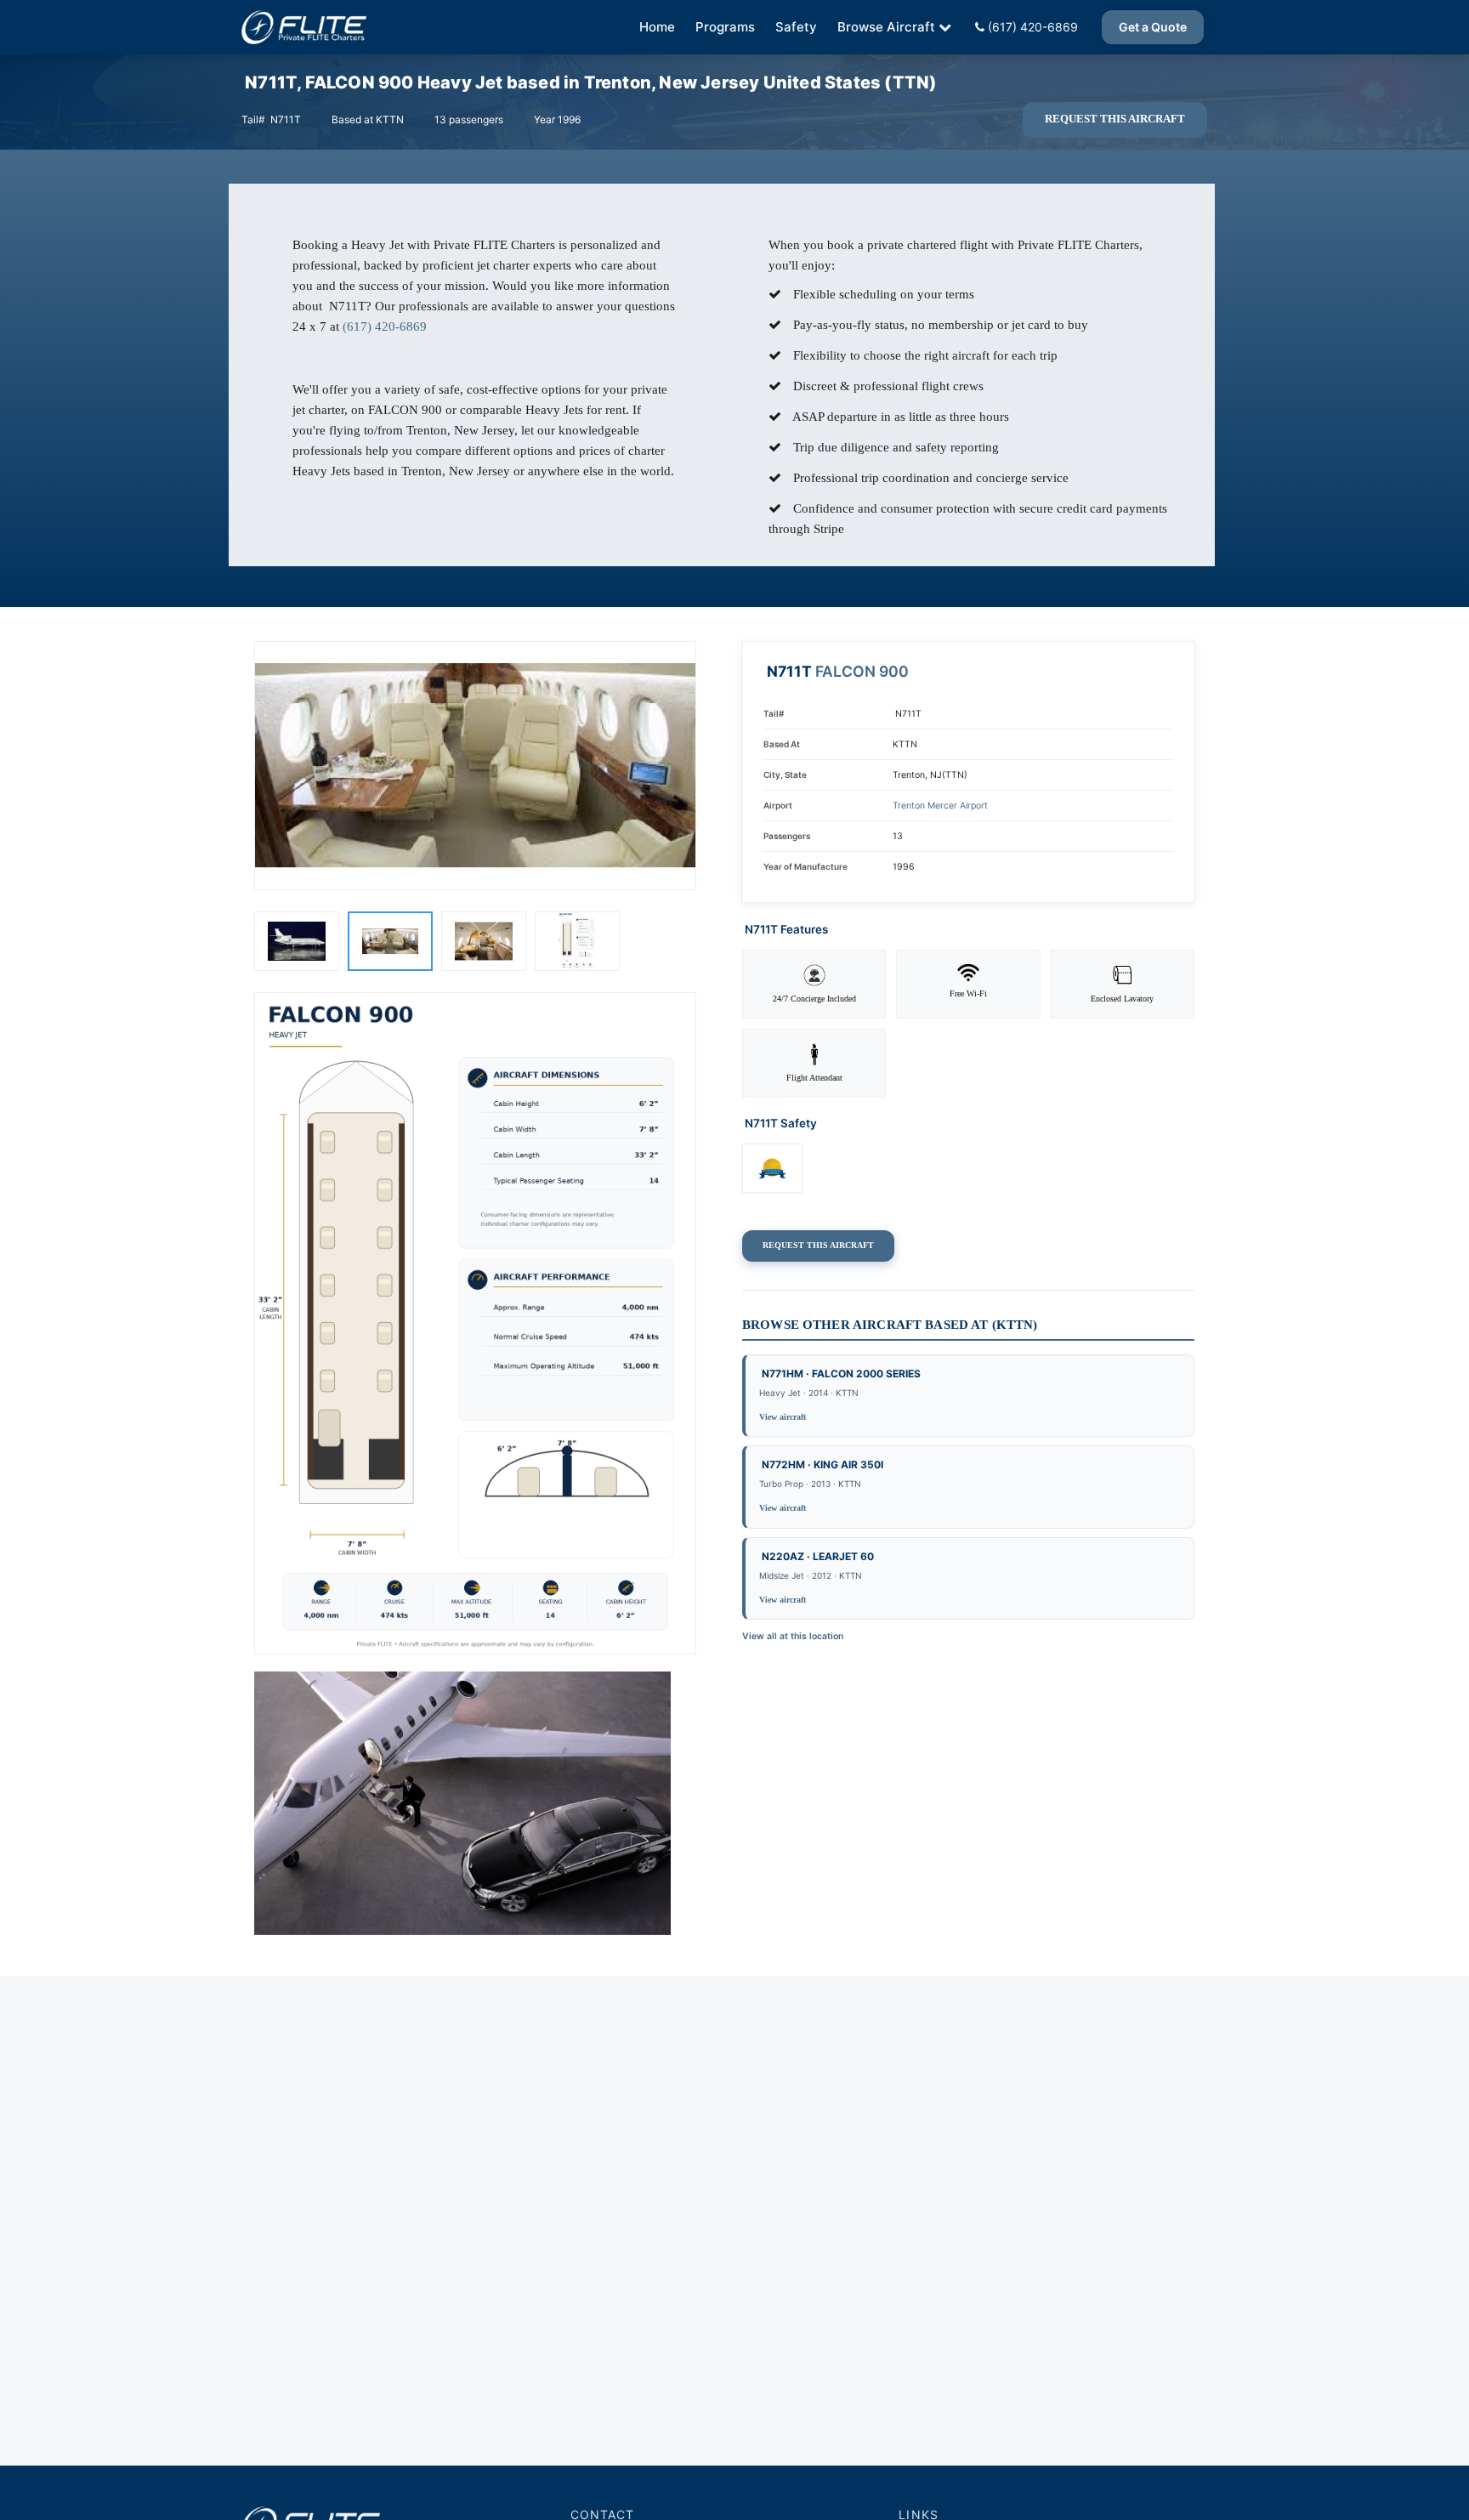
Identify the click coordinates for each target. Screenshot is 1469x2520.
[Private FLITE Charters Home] (304, 27)
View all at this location (793, 1636)
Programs (725, 27)
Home (657, 27)
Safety (796, 27)
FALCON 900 (862, 671)
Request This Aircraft (1115, 119)
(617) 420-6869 (1031, 27)
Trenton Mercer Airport (940, 806)
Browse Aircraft (886, 27)
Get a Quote (1153, 27)
